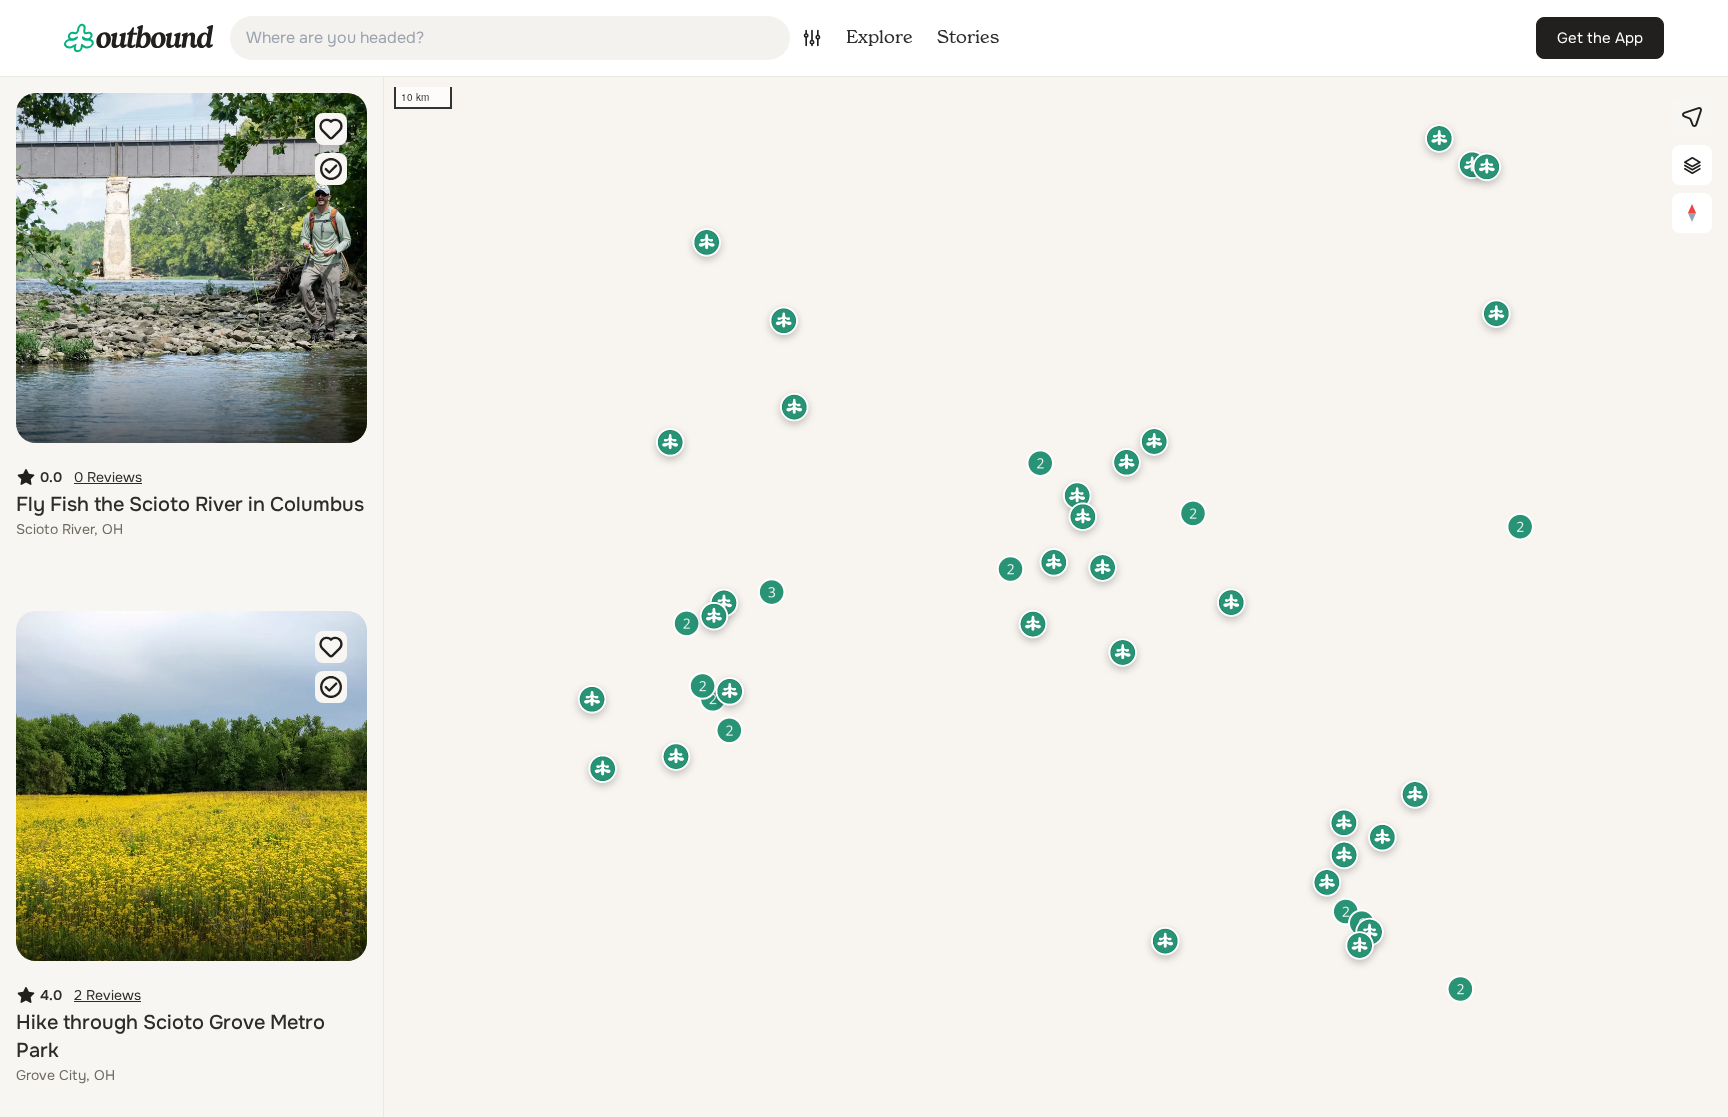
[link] (139, 38)
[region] (1056, 597)
